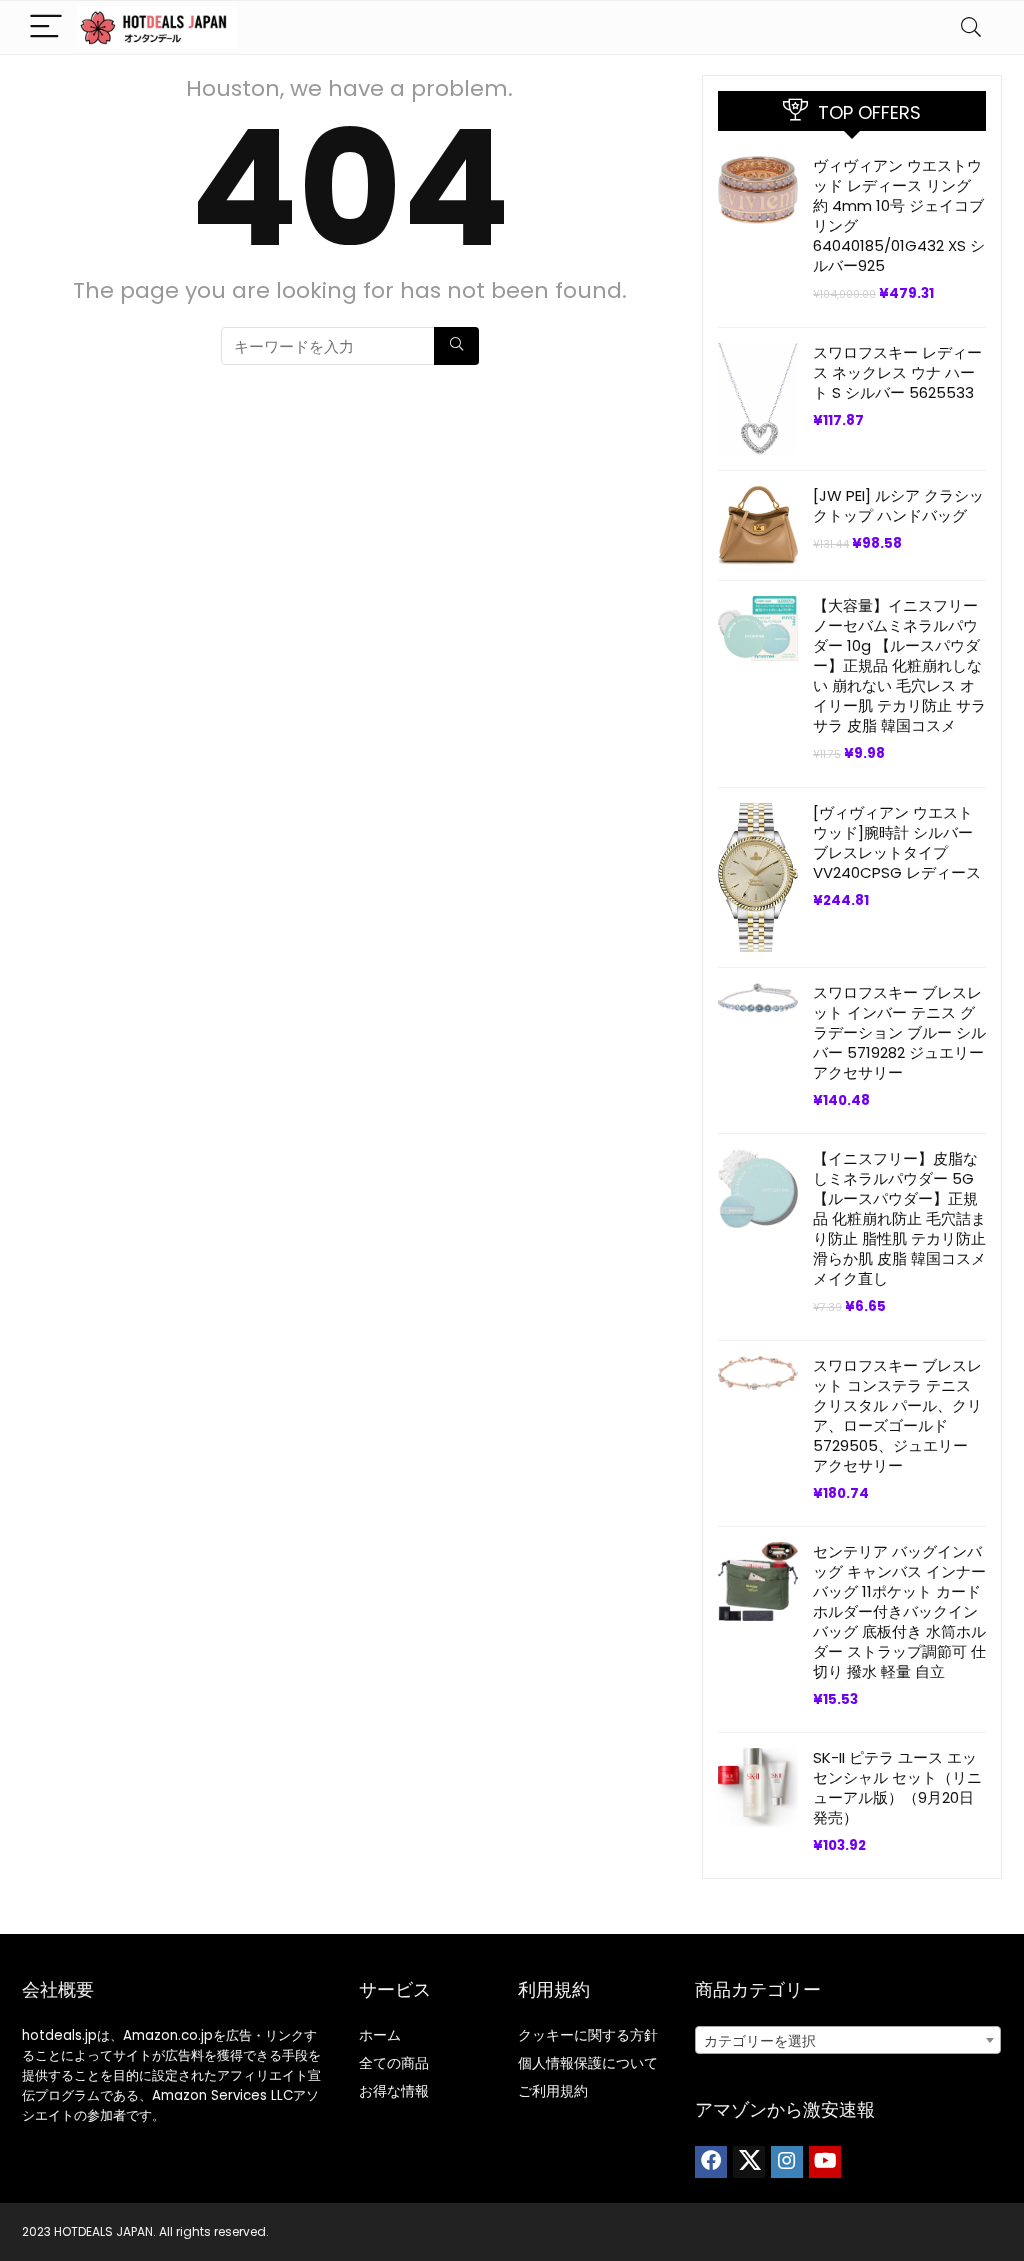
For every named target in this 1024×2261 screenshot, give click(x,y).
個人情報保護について (588, 2063)
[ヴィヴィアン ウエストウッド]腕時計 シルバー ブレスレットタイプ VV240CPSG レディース (897, 842)
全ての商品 (394, 2063)
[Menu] (46, 27)
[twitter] (749, 2162)
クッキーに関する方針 (588, 2035)
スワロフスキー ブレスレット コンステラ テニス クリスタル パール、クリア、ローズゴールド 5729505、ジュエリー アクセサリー (897, 1415)
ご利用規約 (553, 2091)
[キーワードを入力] (456, 346)
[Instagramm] (787, 2162)
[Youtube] (825, 2162)
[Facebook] (711, 2162)
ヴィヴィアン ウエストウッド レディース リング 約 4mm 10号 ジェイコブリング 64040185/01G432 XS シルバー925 (899, 215)
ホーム (380, 2035)
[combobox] (848, 2040)
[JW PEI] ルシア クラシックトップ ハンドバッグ (898, 505)
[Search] (971, 27)
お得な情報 (394, 2091)
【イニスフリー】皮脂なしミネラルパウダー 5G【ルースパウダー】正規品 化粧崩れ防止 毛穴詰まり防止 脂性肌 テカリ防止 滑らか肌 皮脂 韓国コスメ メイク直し (899, 1218)
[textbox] (848, 2041)
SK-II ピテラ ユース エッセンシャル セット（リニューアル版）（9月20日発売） (897, 1787)
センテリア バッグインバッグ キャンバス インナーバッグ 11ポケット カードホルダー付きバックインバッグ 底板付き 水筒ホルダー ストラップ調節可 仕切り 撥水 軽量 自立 (899, 1611)
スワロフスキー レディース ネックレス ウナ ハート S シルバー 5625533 (897, 372)
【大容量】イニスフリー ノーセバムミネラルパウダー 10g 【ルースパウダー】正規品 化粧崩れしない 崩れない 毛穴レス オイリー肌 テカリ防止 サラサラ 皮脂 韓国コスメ (899, 665)
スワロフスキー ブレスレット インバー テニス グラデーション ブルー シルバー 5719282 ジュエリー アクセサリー (899, 1032)
